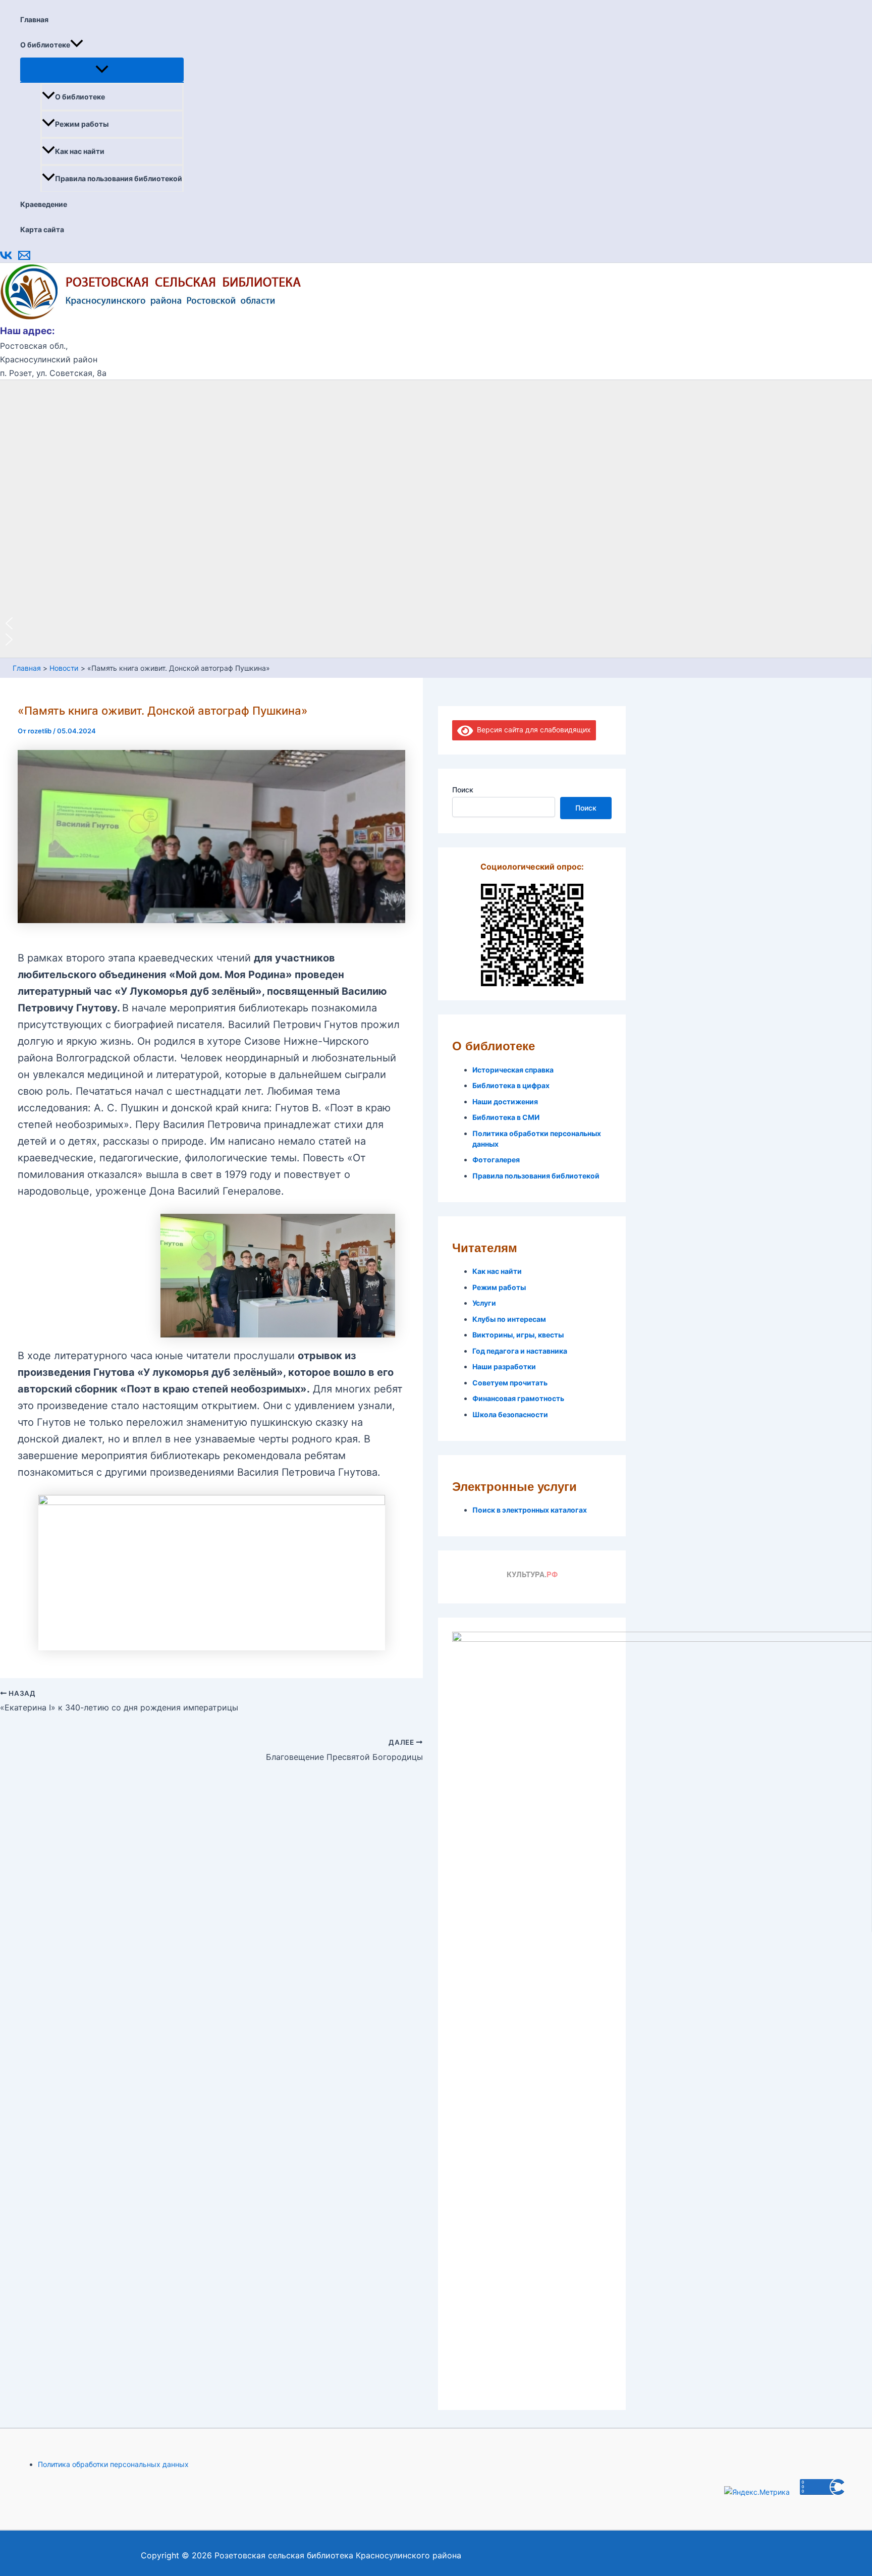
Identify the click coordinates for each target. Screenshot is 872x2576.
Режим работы (82, 124)
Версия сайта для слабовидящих (532, 730)
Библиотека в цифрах (511, 1085)
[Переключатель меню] (102, 70)
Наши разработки (504, 1366)
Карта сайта (42, 229)
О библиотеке (45, 45)
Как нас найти (80, 151)
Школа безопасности (510, 1414)
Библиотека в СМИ (506, 1117)
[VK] (6, 259)
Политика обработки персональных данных (113, 2464)
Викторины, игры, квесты (518, 1335)
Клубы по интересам (509, 1319)
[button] (77, 45)
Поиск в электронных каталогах (530, 1510)
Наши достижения (505, 1102)
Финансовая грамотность (518, 1398)
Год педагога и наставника (520, 1351)
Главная (34, 19)
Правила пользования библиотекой (119, 178)
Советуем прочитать (510, 1383)
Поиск (463, 790)
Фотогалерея (496, 1160)
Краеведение (44, 204)
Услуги (484, 1303)
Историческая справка (513, 1070)
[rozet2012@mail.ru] (24, 259)
